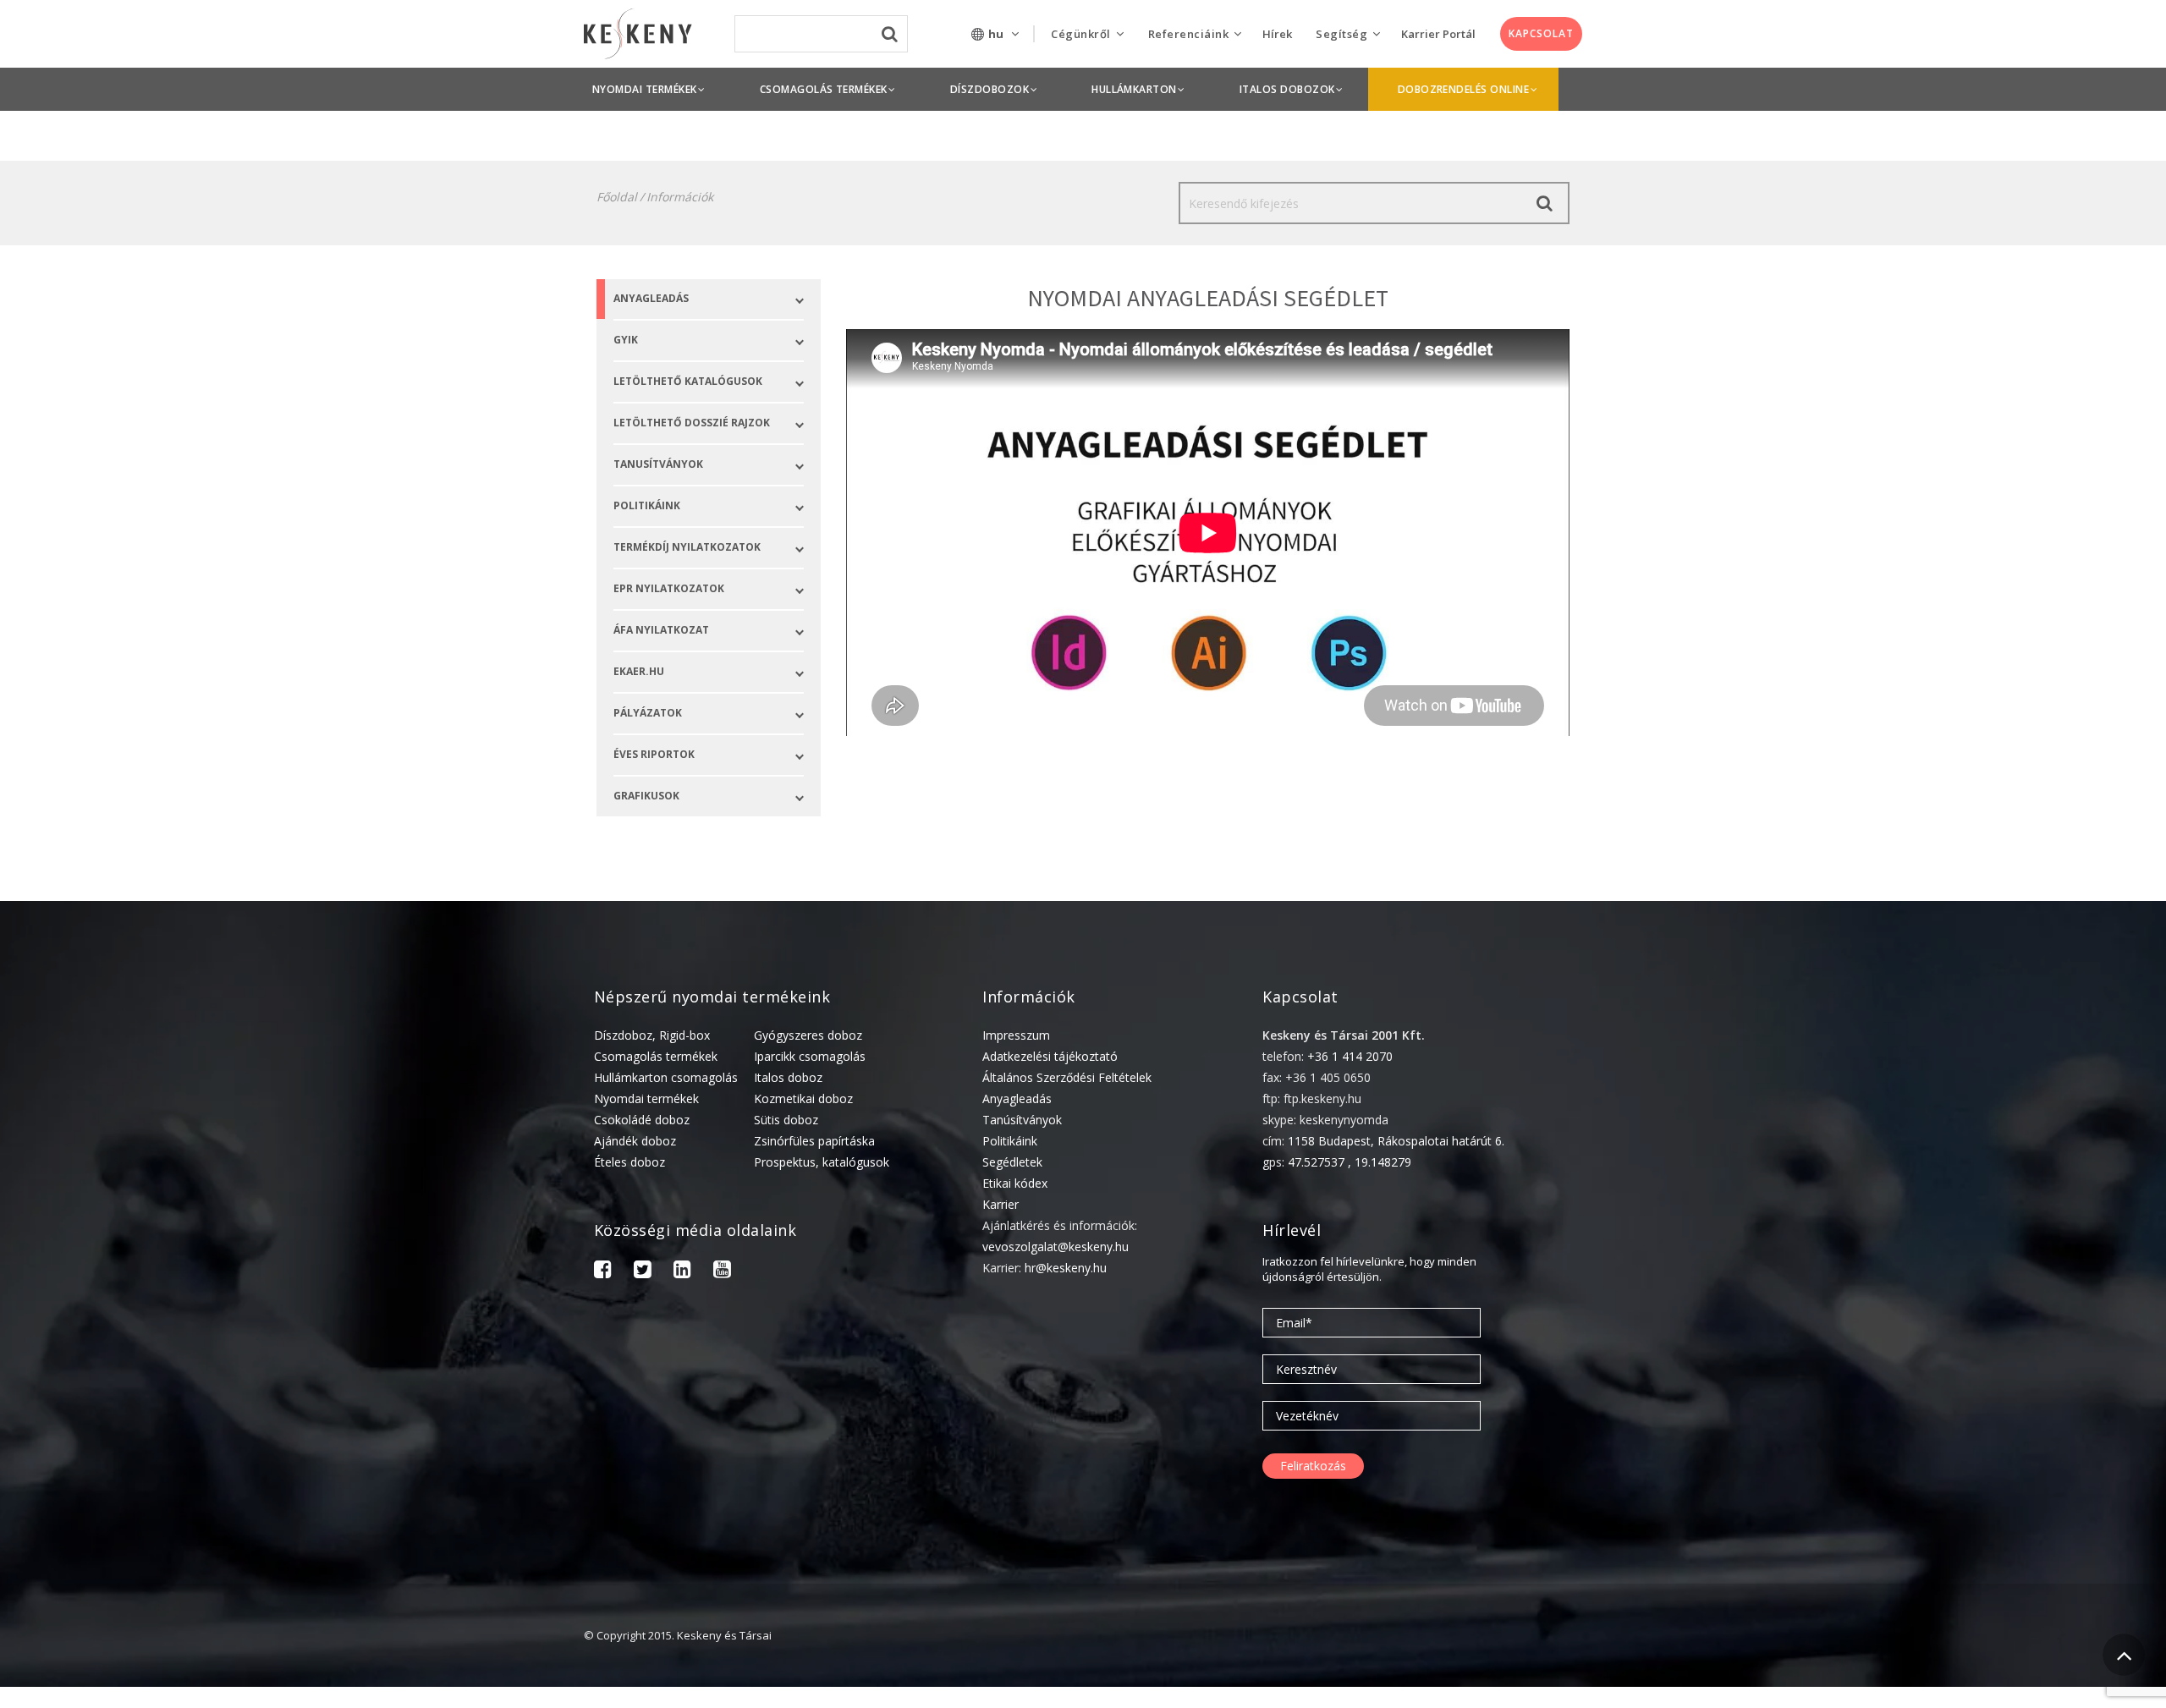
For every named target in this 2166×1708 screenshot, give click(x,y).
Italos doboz (788, 1077)
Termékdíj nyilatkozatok (687, 547)
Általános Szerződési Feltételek (1067, 1077)
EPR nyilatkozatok (669, 588)
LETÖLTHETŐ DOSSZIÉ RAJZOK (692, 423)
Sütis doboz (786, 1120)
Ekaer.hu (639, 671)
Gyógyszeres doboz (808, 1035)
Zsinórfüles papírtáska (814, 1141)
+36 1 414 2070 (1350, 1056)
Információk (680, 197)
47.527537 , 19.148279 (1350, 1162)
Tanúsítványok (1022, 1120)
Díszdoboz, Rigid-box (652, 1035)
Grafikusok (646, 796)
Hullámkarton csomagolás (666, 1077)
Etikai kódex (1015, 1183)
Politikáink (1010, 1141)
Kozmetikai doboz (803, 1098)
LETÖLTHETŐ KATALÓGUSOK (688, 381)
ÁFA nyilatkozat (661, 630)
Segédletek (1012, 1162)
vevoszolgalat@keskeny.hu (1056, 1247)
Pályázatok (648, 713)
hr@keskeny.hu (1066, 1268)
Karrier (1001, 1204)
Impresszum (1016, 1035)
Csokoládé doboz (642, 1120)
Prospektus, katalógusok (822, 1162)
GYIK (626, 340)
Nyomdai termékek (646, 1098)
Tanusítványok (658, 464)
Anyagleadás (651, 298)
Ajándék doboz (635, 1141)
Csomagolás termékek (656, 1056)
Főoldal (617, 197)
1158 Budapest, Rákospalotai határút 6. (1396, 1141)
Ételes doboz (629, 1162)
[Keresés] (1545, 203)
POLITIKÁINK (647, 505)
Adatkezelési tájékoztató (1050, 1056)
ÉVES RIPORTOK (654, 754)
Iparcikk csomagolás (810, 1056)
